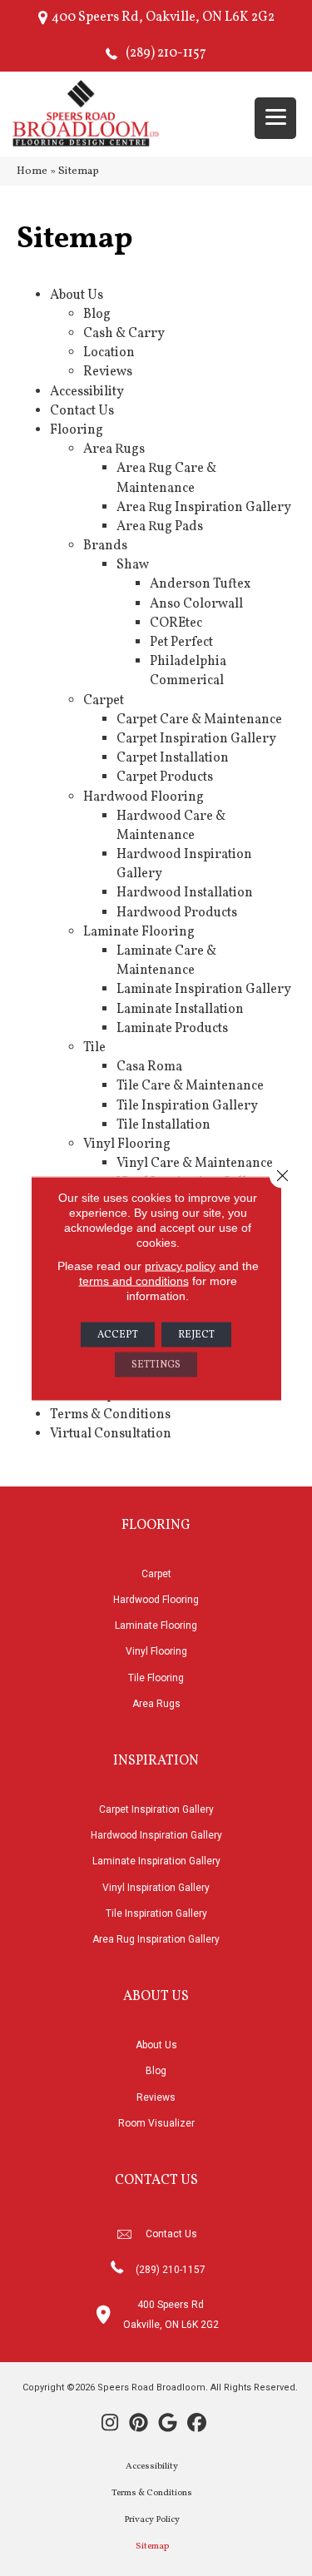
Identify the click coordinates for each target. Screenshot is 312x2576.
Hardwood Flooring (144, 797)
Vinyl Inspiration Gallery (156, 1888)
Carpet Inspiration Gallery (196, 739)
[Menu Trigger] (275, 118)
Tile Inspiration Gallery (187, 1106)
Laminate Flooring (139, 932)
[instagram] (110, 2425)
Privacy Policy (152, 2520)
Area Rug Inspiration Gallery (204, 508)
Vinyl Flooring (127, 1144)
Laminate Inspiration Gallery (204, 990)
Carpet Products (165, 777)
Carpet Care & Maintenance (199, 720)
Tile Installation (163, 1125)
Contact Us (82, 411)
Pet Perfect (181, 643)
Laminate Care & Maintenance (166, 961)
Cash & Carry (124, 334)
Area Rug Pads (160, 527)
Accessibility (87, 392)
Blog (97, 315)
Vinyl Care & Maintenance (195, 1164)
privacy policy (180, 1265)
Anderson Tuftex (200, 584)
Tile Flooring (156, 1678)
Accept (118, 1334)
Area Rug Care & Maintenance (166, 478)
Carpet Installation (173, 758)
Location (109, 353)
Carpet (104, 701)
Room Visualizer (156, 2123)
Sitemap (152, 2546)
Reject (196, 1334)
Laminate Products (172, 1029)
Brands (105, 546)
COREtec (176, 623)
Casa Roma (149, 1067)
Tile (94, 1048)
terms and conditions (134, 1280)
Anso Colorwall (196, 604)
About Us (77, 295)
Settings (156, 1364)
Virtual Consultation (111, 1434)
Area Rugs (114, 449)
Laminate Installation (180, 1010)
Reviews (108, 372)
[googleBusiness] (168, 2425)
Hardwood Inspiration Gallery (156, 1835)
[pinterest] (139, 2425)
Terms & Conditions (110, 1415)
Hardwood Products (177, 913)
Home (32, 171)
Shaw (133, 565)
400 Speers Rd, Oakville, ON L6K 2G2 (163, 17)
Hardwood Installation (185, 893)
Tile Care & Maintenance (190, 1086)
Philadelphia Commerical (188, 671)
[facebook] (198, 2425)
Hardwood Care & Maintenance (171, 826)
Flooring (77, 430)
